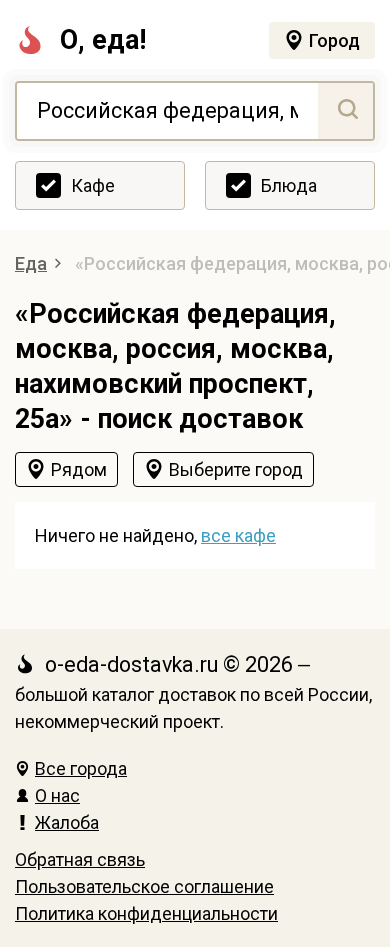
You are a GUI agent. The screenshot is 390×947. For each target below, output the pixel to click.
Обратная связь (80, 859)
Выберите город (236, 469)
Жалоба (67, 822)
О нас (57, 795)
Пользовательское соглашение (144, 886)
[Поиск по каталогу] (345, 111)
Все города (81, 768)
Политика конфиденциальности (146, 913)
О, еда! (103, 40)
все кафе (238, 535)
